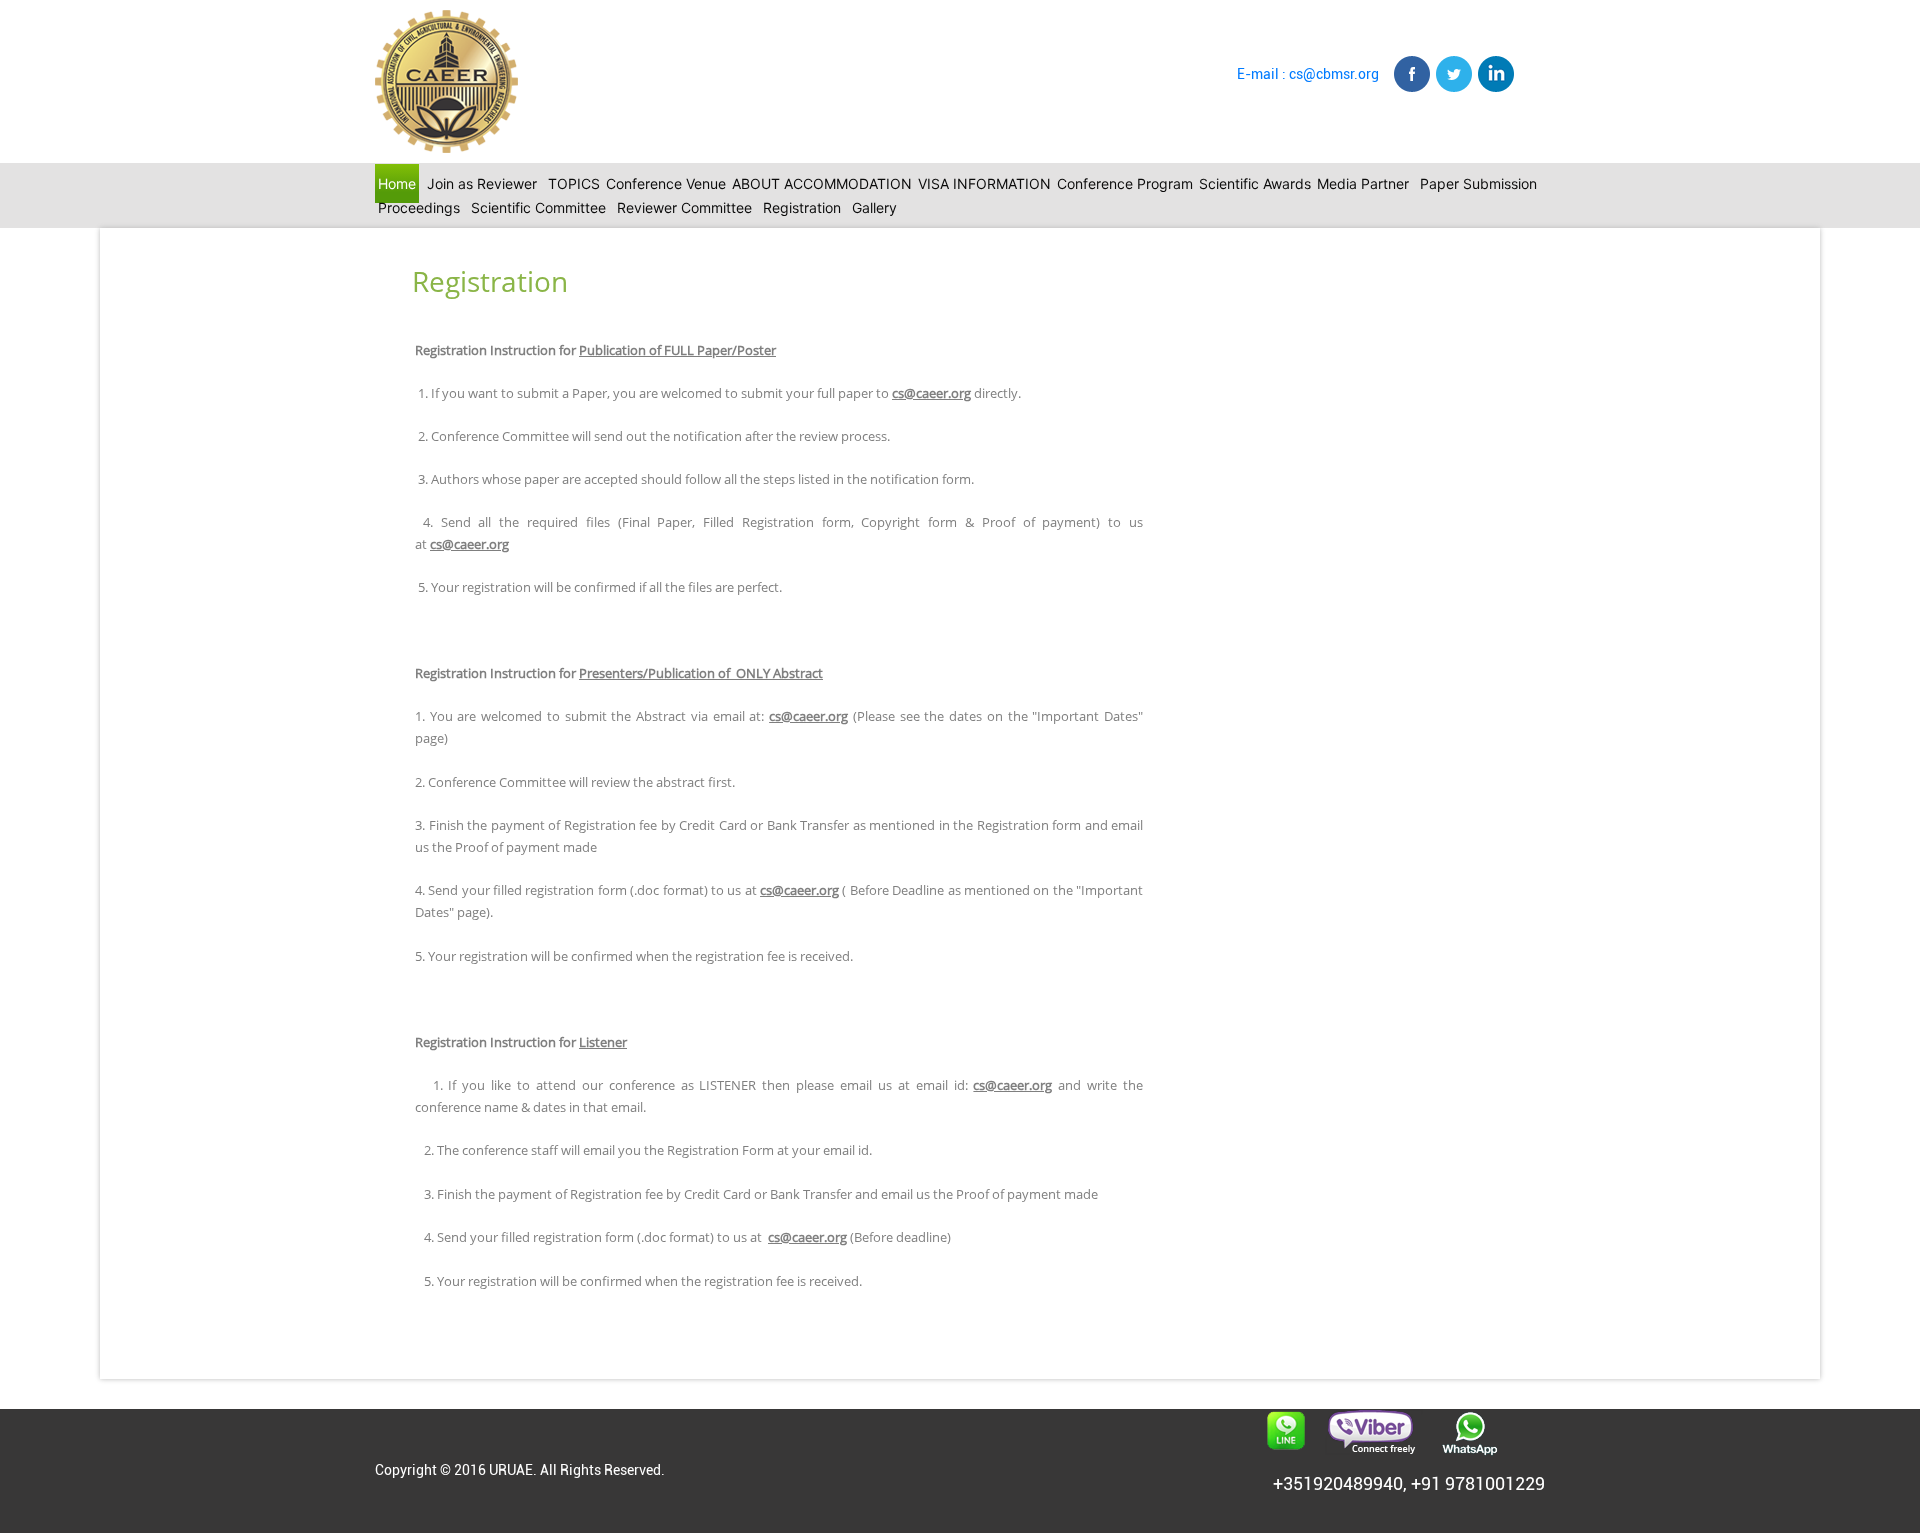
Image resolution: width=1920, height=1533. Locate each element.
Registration (802, 207)
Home (397, 183)
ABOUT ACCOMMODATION (822, 183)
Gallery (874, 207)
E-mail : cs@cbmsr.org (1308, 74)
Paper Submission (1478, 183)
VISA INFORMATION (984, 183)
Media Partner (1363, 183)
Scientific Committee (538, 207)
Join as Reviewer (482, 183)
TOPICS (574, 183)
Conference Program (1125, 183)
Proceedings (419, 207)
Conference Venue (666, 183)
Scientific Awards (1255, 183)
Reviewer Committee (684, 207)
